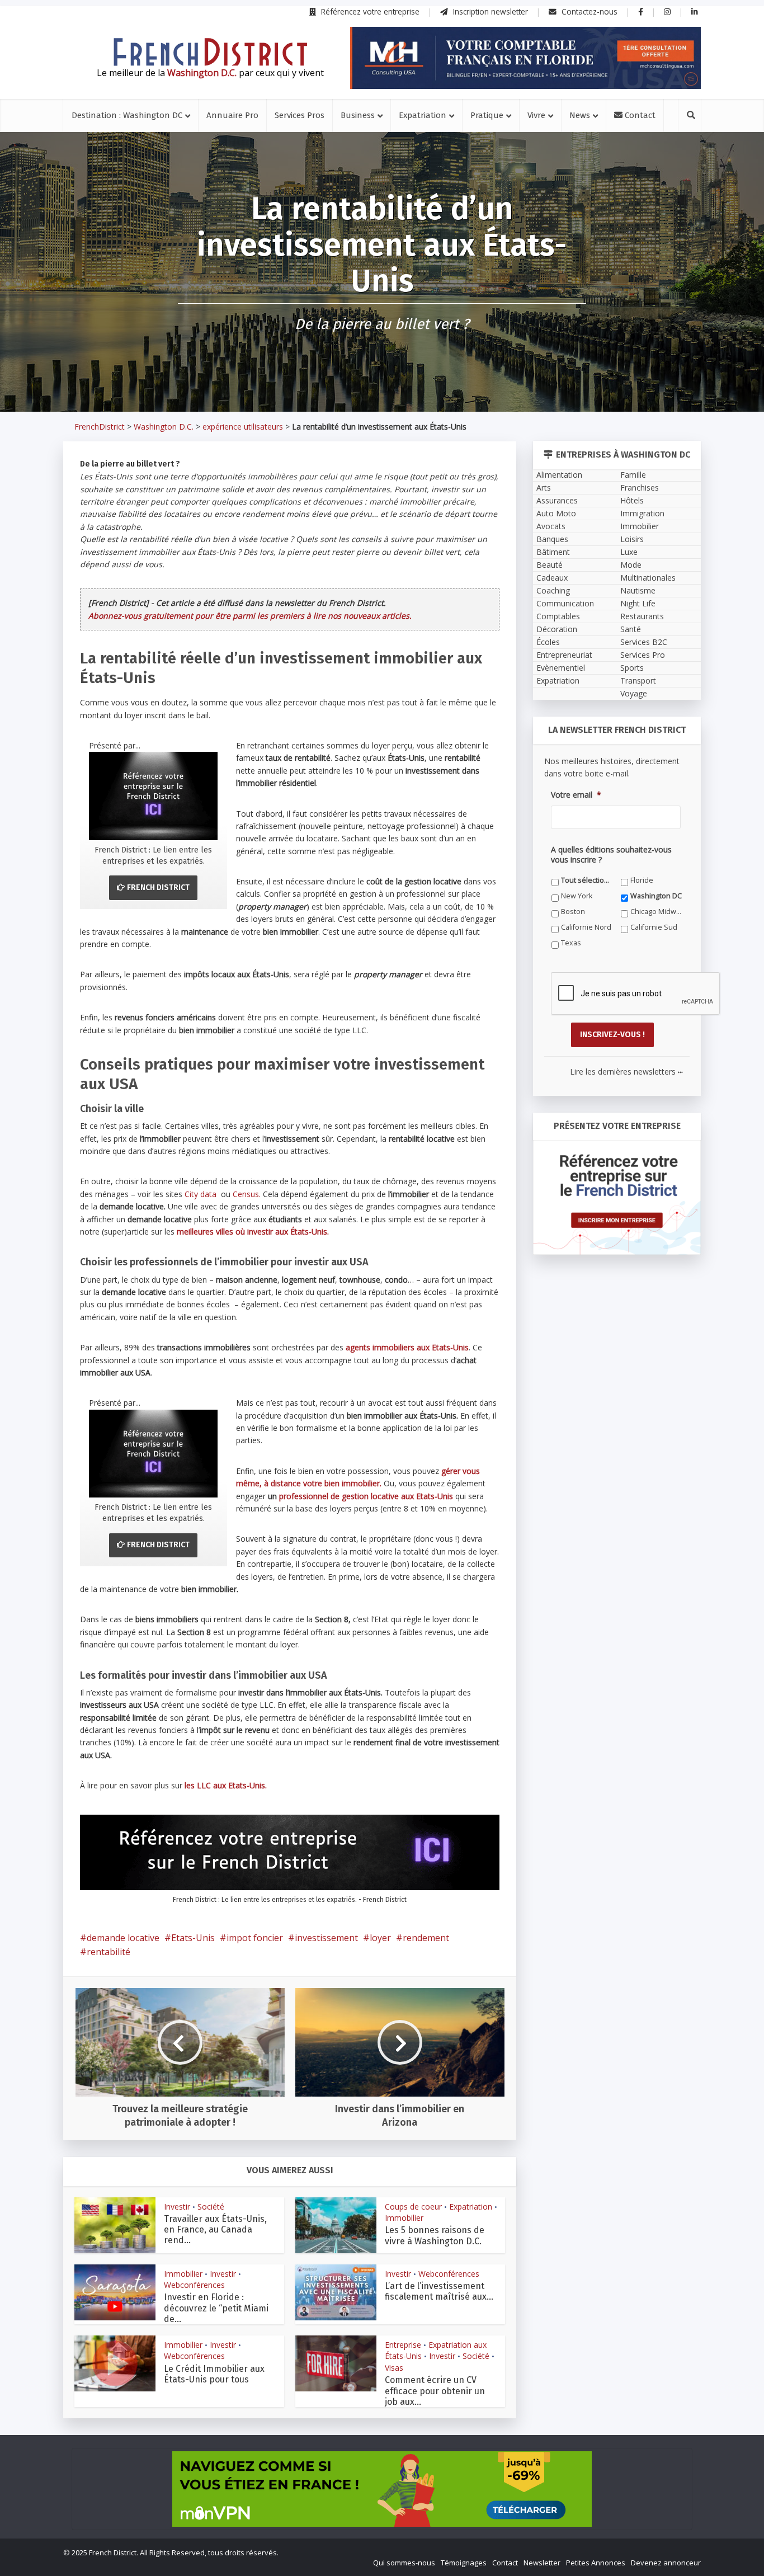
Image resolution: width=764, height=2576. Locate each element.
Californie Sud (364, 1494)
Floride (352, 1463)
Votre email (260, 1390)
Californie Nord (266, 1494)
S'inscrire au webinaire (382, 1320)
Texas (450, 1494)
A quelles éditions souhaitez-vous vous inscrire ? (332, 1441)
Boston (353, 1478)
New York (456, 1463)
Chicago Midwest (468, 1478)
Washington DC (267, 1478)
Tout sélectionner (271, 1463)
